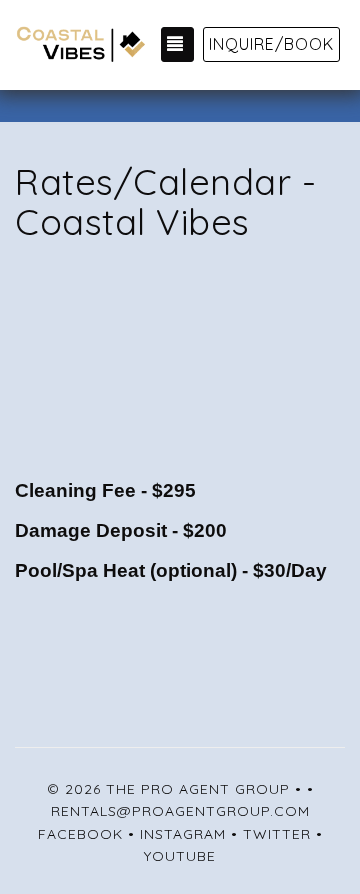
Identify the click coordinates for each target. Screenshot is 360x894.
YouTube (180, 856)
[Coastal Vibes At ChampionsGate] (80, 45)
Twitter (277, 834)
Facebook (80, 834)
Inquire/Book (271, 44)
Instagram (183, 834)
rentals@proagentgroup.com (180, 811)
